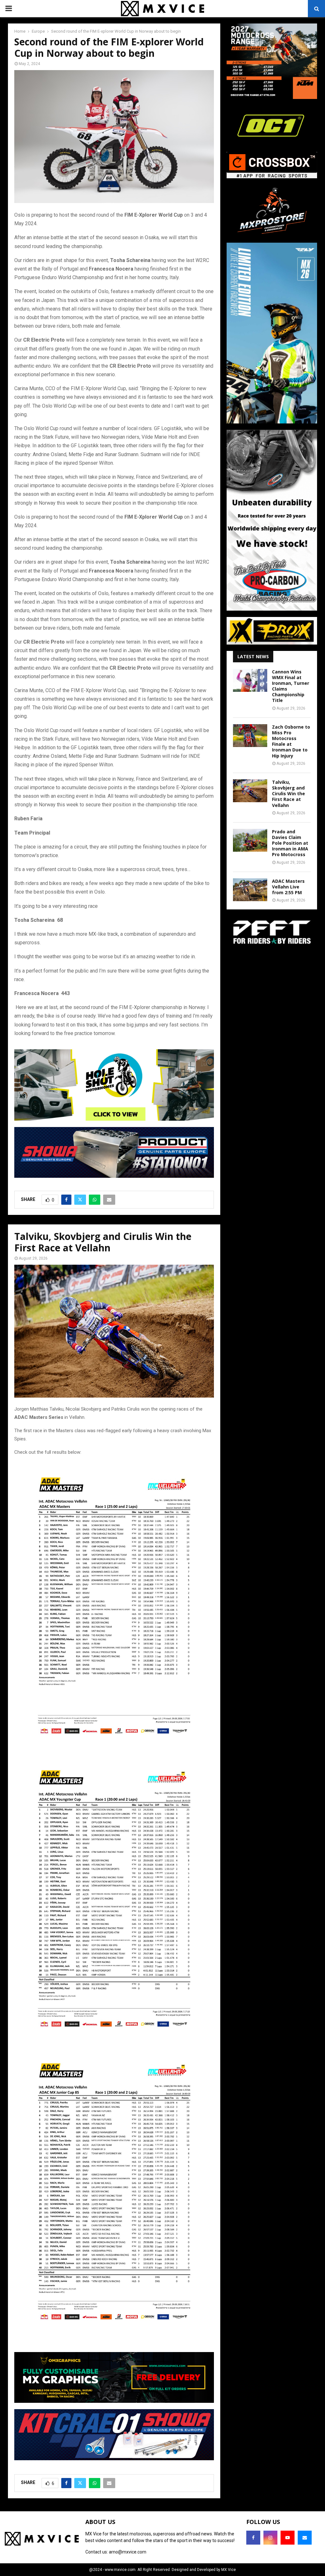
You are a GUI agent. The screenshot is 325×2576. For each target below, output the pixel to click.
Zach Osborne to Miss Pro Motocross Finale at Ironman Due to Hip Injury (291, 741)
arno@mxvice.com (128, 2552)
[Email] (305, 2538)
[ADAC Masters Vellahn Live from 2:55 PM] (250, 890)
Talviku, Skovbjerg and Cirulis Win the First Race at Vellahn (289, 794)
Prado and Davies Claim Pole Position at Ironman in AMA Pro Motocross (290, 843)
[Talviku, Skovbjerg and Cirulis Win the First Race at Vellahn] (250, 791)
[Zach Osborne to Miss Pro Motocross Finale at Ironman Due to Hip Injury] (250, 736)
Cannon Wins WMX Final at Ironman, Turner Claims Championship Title (291, 686)
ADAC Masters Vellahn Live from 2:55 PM (288, 887)
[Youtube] (288, 2538)
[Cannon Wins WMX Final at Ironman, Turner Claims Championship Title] (250, 680)
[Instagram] (270, 2538)
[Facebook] (253, 2538)
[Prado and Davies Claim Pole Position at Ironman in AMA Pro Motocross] (250, 840)
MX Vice (229, 2570)
